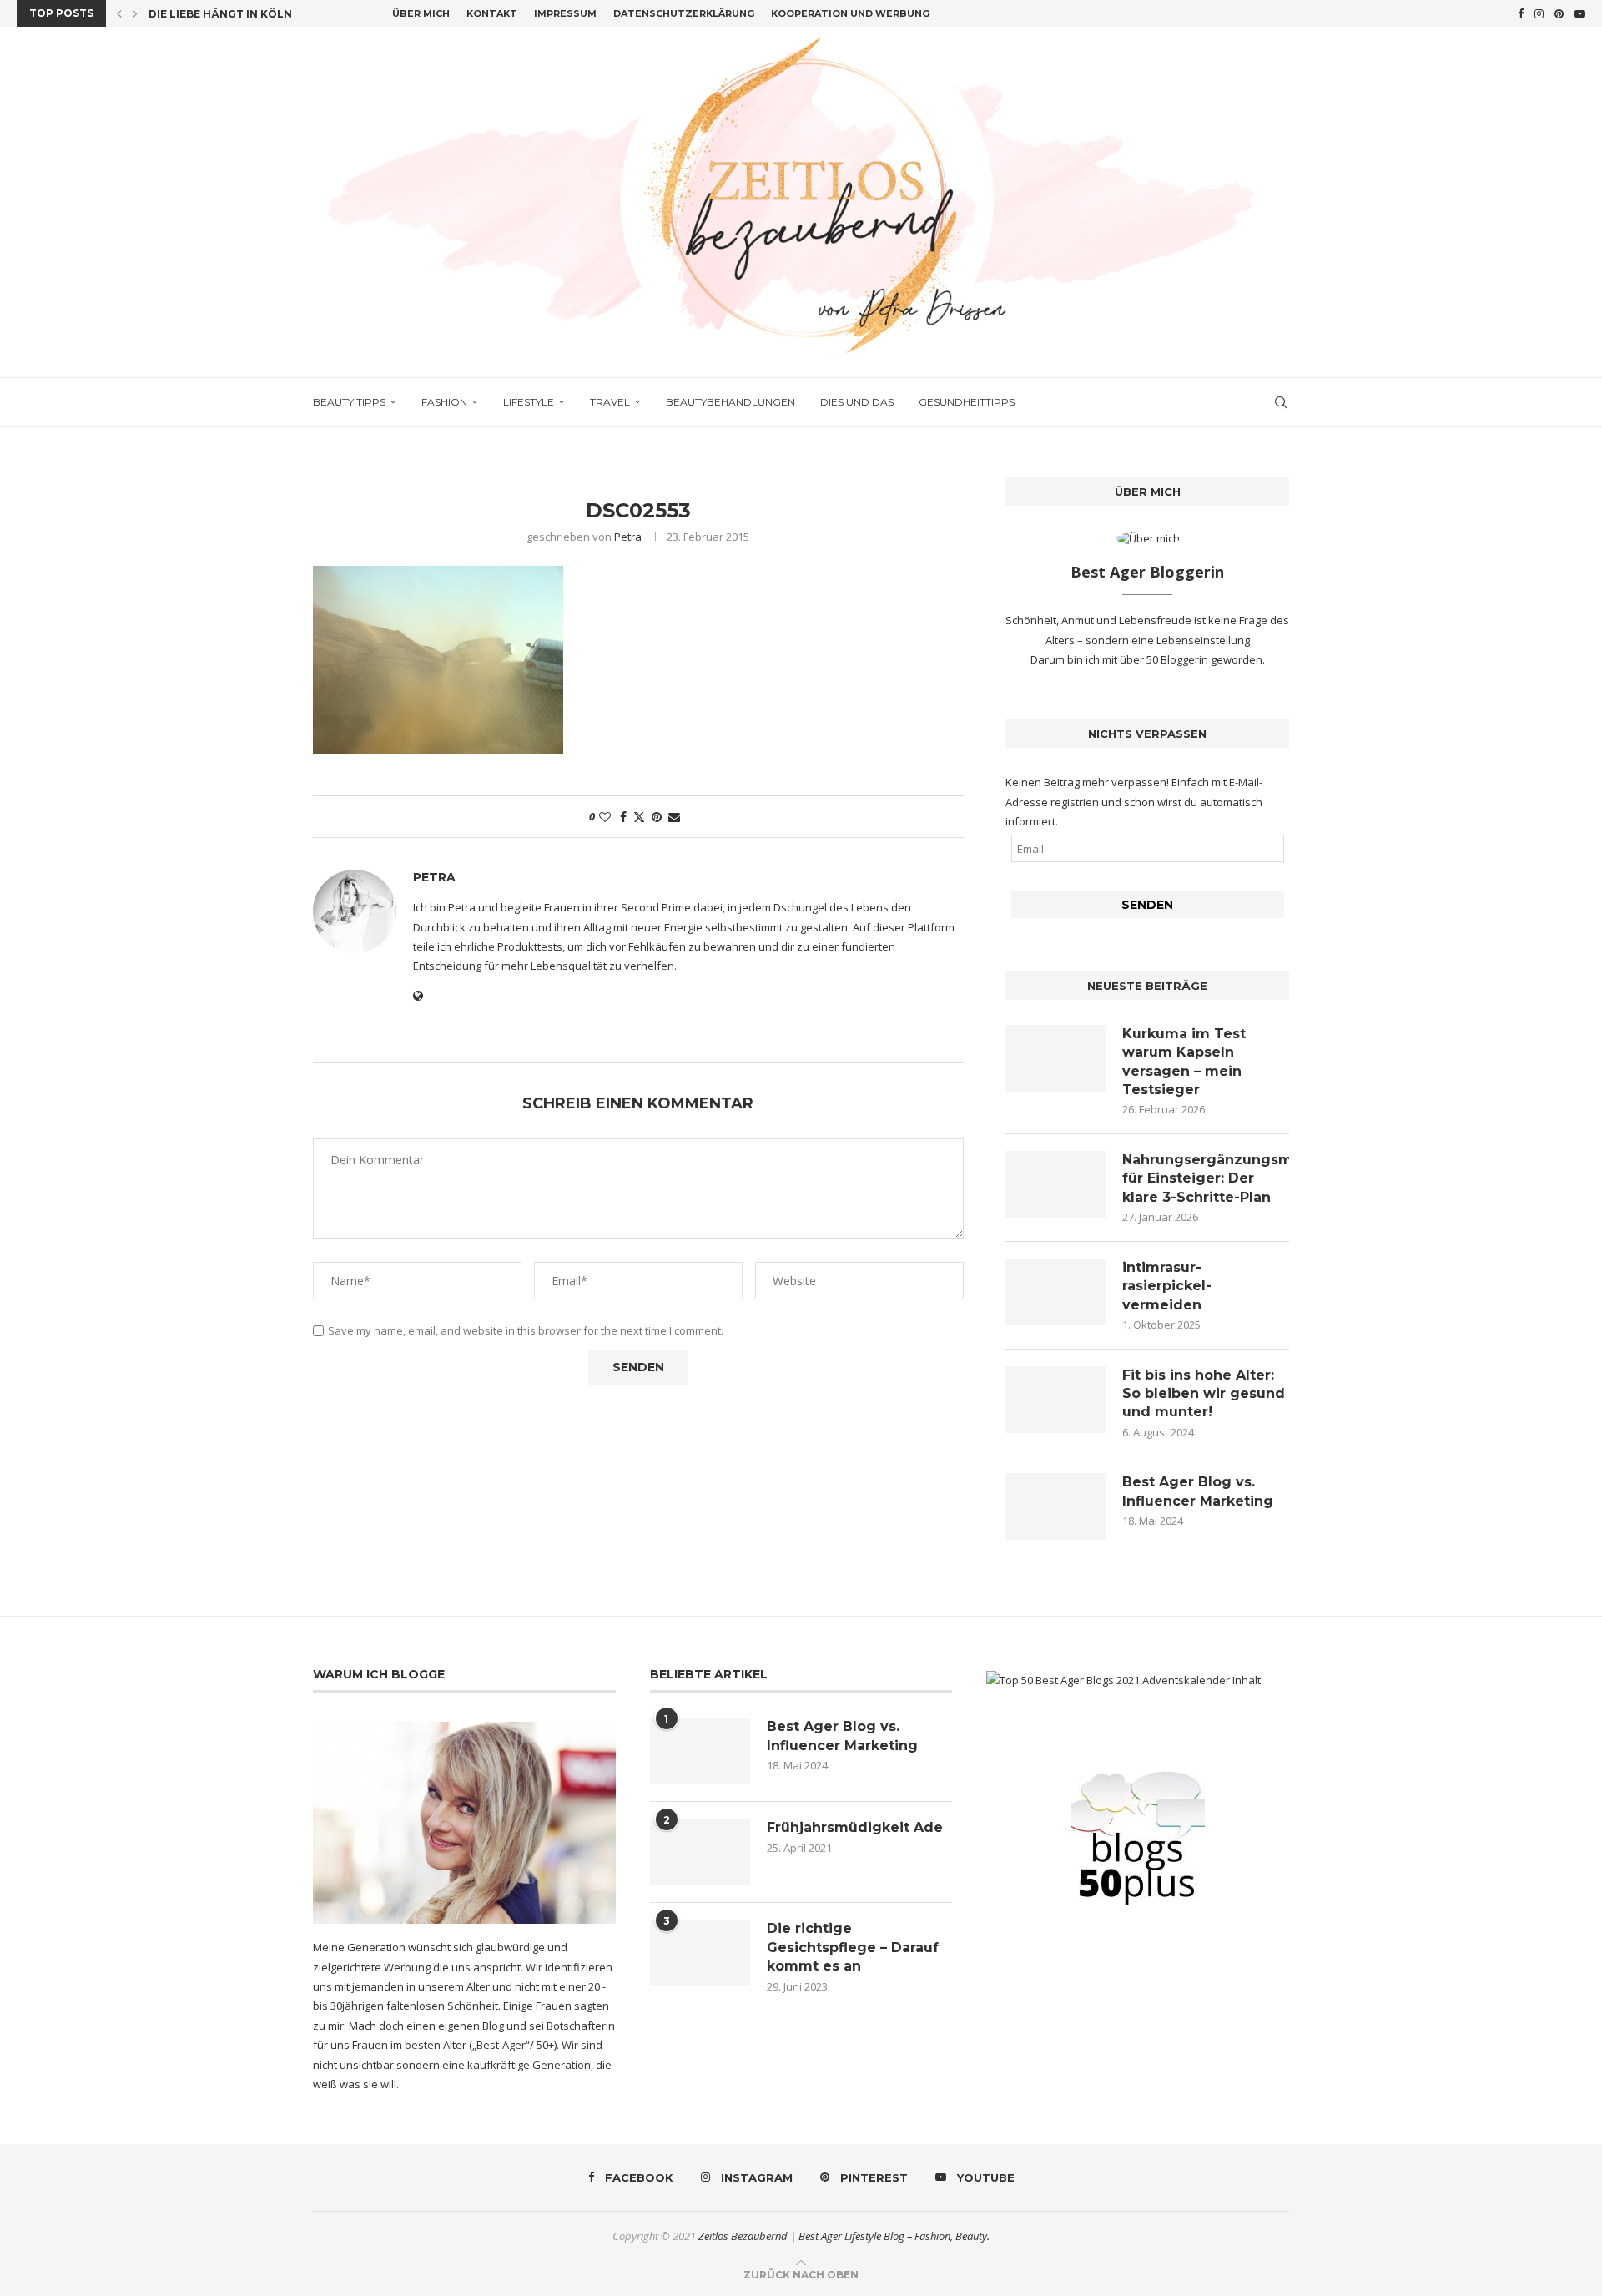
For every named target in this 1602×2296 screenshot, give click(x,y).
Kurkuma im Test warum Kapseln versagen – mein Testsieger (1184, 1062)
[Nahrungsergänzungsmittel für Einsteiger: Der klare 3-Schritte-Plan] (1055, 1184)
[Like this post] (605, 817)
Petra (628, 537)
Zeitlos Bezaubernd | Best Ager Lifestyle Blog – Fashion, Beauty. (844, 2236)
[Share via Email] (674, 817)
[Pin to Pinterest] (657, 817)
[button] (119, 13)
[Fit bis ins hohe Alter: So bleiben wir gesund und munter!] (1055, 1400)
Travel (610, 402)
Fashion (444, 402)
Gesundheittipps (967, 402)
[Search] (1281, 402)
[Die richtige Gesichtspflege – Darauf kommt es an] (700, 1953)
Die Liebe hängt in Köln (220, 14)
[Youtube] (1580, 13)
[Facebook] (1521, 13)
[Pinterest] (1559, 13)
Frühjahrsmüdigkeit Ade (855, 1827)
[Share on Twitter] (639, 817)
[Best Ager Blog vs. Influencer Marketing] (1055, 1506)
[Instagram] (1539, 13)
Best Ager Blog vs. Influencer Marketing (1198, 1491)
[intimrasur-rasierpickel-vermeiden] (1055, 1292)
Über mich (421, 13)
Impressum (565, 13)
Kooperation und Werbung (850, 13)
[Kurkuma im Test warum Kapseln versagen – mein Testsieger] (1055, 1058)
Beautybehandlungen (730, 402)
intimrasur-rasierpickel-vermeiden (1167, 1286)
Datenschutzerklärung (684, 13)
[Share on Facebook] (623, 817)
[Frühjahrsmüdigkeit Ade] (700, 1852)
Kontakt (492, 13)
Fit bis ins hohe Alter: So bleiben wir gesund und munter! (1204, 1394)
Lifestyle (529, 402)
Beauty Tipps (349, 402)
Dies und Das (857, 402)
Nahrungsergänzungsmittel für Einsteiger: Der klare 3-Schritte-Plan (1206, 1178)
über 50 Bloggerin (1165, 659)
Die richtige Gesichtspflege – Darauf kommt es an (853, 1947)
